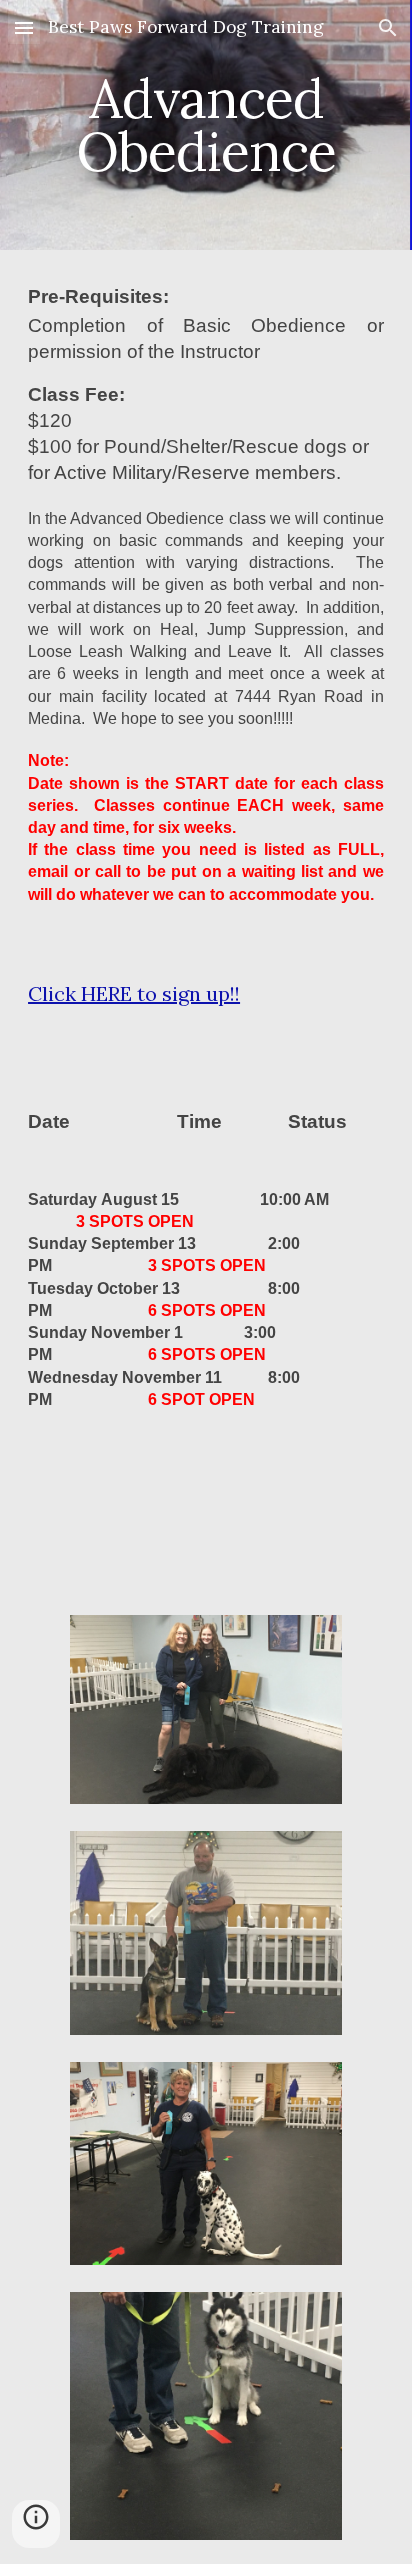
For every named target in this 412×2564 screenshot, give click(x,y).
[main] (206, 125)
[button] (24, 27)
